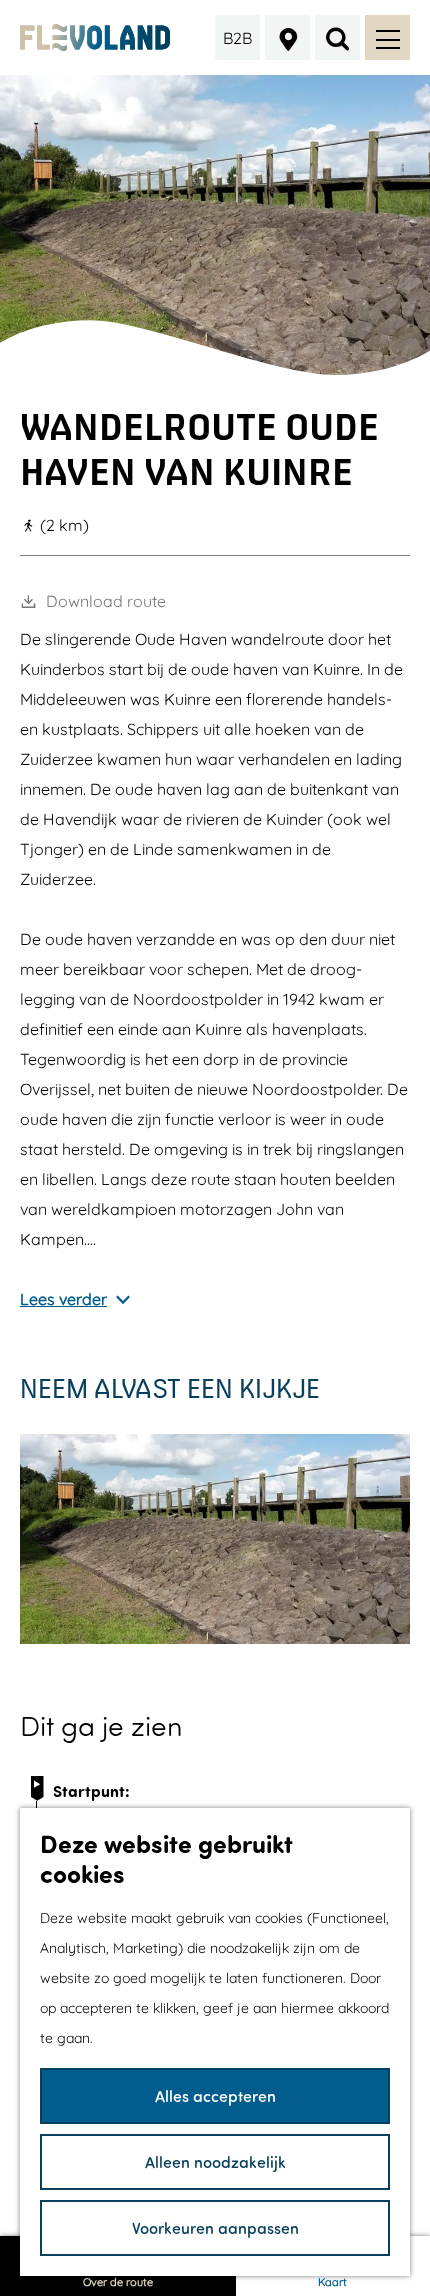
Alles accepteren (215, 2095)
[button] (337, 1237)
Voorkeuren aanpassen (215, 2227)
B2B (237, 38)
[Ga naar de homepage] (95, 37)
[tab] (215, 367)
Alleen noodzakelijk (215, 2161)
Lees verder (63, 1299)
